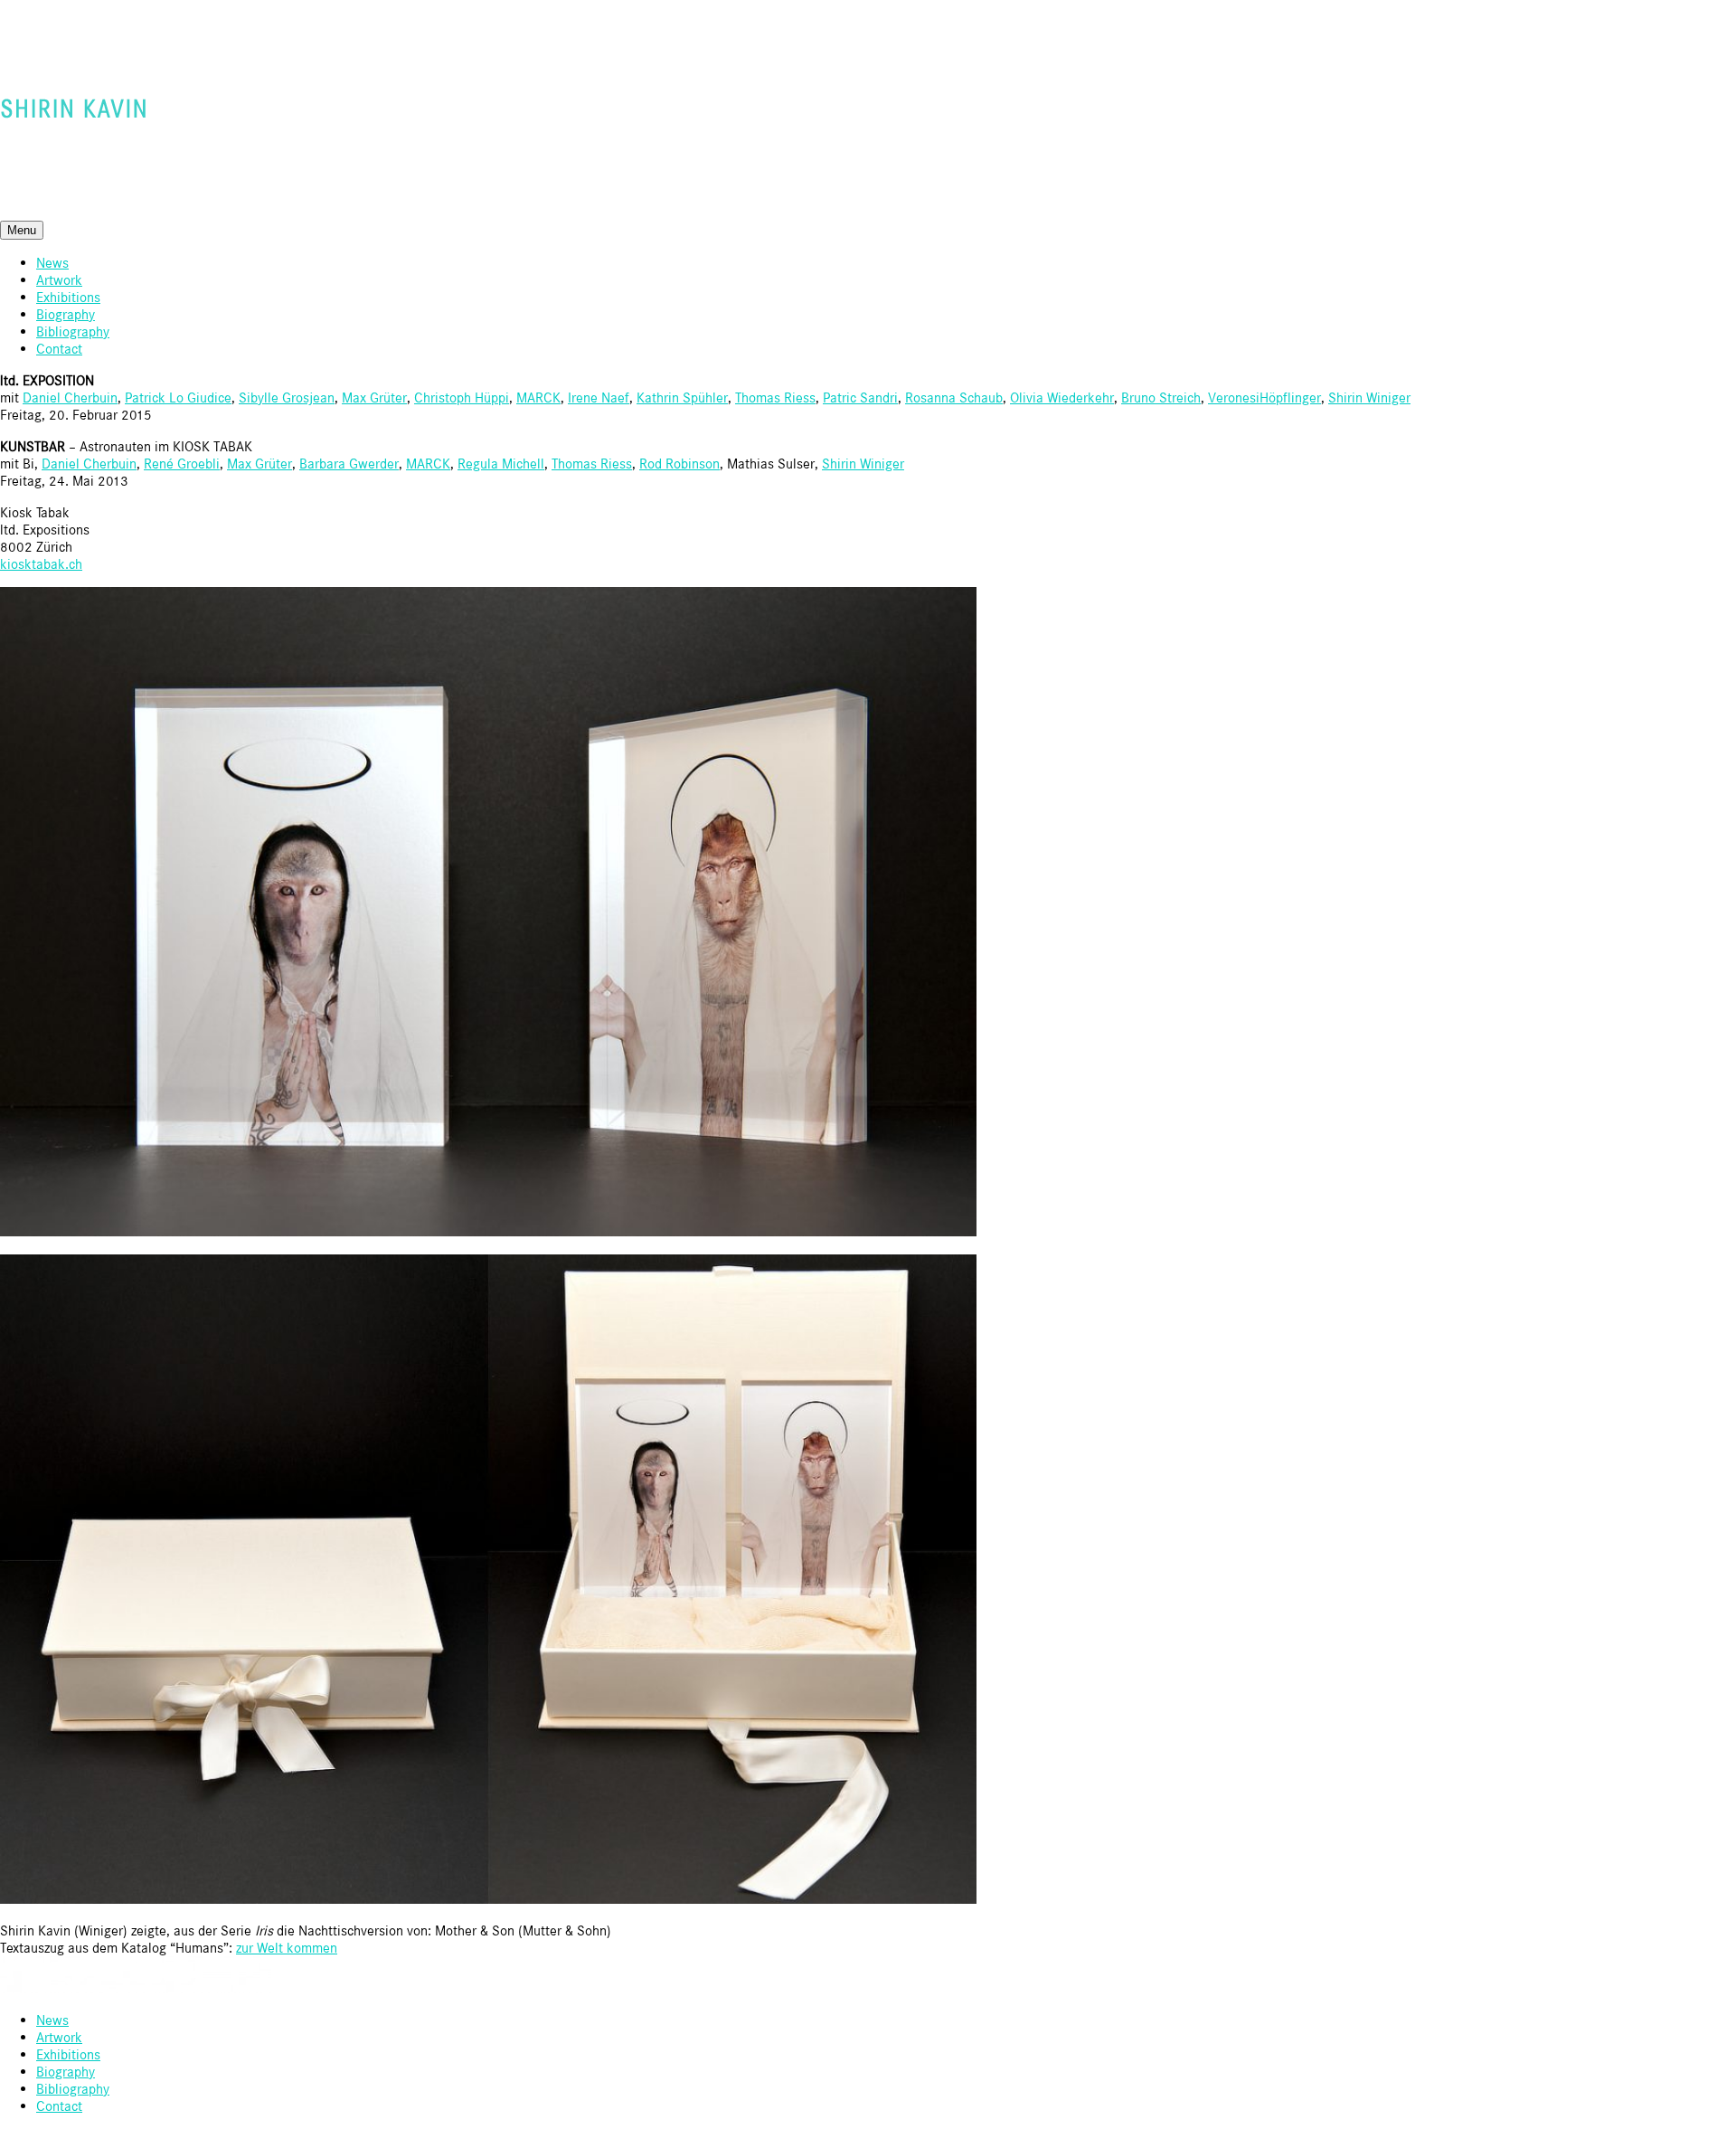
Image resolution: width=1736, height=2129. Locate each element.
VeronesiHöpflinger (1264, 397)
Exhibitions (68, 297)
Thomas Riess (775, 397)
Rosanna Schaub (954, 397)
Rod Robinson (679, 464)
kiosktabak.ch (41, 564)
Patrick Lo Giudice (178, 397)
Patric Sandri (860, 397)
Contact (59, 349)
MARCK (538, 397)
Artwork (59, 280)
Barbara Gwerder (349, 464)
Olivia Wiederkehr (1062, 397)
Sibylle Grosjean (287, 397)
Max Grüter (374, 397)
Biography (66, 314)
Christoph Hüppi (462, 397)
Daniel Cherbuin (70, 397)
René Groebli (182, 464)
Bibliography (73, 331)
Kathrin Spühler (682, 397)
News (52, 263)
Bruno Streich (1161, 397)
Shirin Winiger (1369, 397)
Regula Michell (501, 464)
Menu (22, 230)
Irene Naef (599, 397)
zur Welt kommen (287, 1948)
